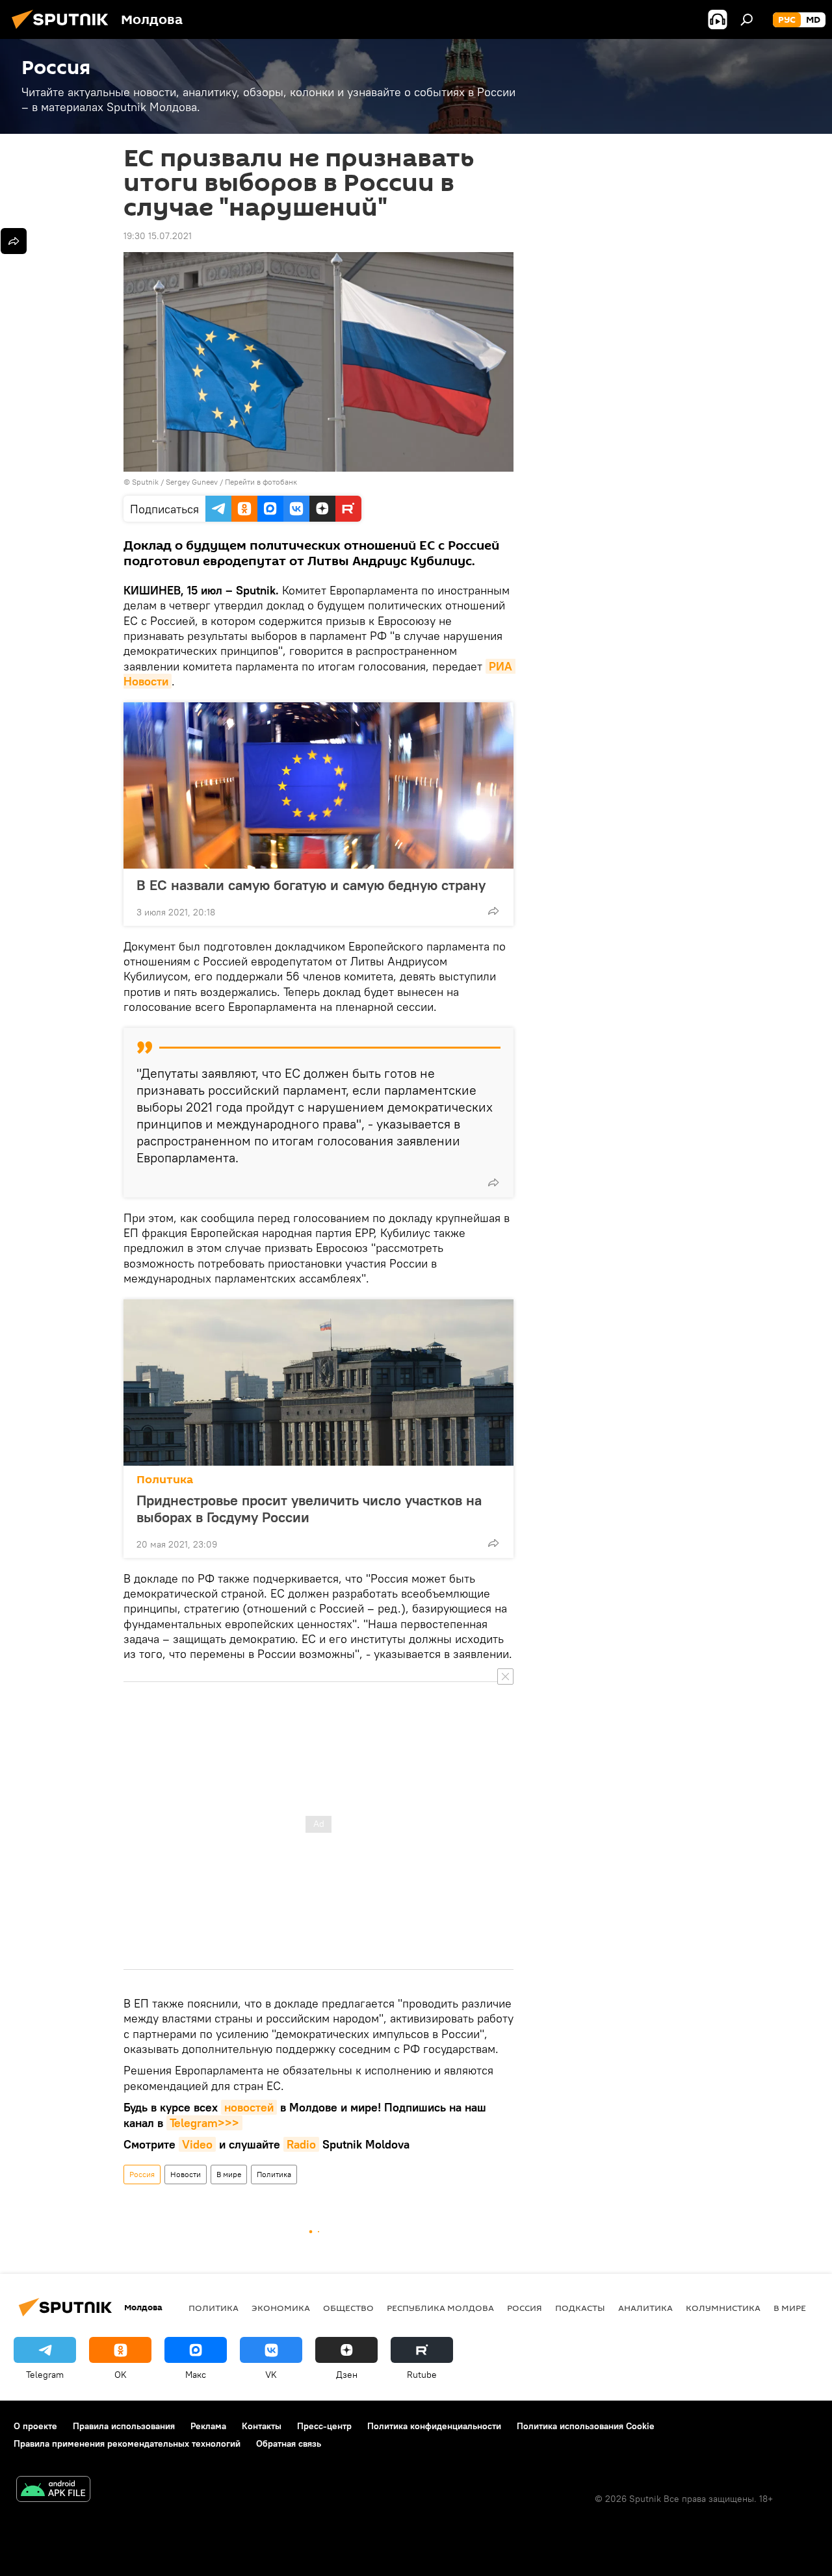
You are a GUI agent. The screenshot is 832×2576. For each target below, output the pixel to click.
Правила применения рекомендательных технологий (127, 2443)
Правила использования (124, 2426)
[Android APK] (53, 2491)
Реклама (208, 2426)
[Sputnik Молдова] (64, 31)
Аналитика (645, 2308)
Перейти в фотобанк (261, 482)
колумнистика (723, 2308)
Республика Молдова (440, 2308)
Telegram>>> (204, 2123)
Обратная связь (289, 2443)
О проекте (35, 2426)
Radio (301, 2144)
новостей (249, 2107)
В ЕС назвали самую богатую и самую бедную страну (311, 885)
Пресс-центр (324, 2426)
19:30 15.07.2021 (158, 236)
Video (197, 2144)
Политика (165, 1480)
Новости (186, 2174)
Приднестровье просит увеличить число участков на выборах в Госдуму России (309, 1509)
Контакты (262, 2426)
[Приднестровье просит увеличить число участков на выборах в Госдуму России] (318, 1383)
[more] (493, 911)
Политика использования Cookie (586, 2426)
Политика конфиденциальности (434, 2426)
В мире (229, 2174)
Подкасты (580, 2308)
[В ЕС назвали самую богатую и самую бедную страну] (318, 785)
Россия (142, 2174)
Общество (348, 2308)
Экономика (281, 2308)
